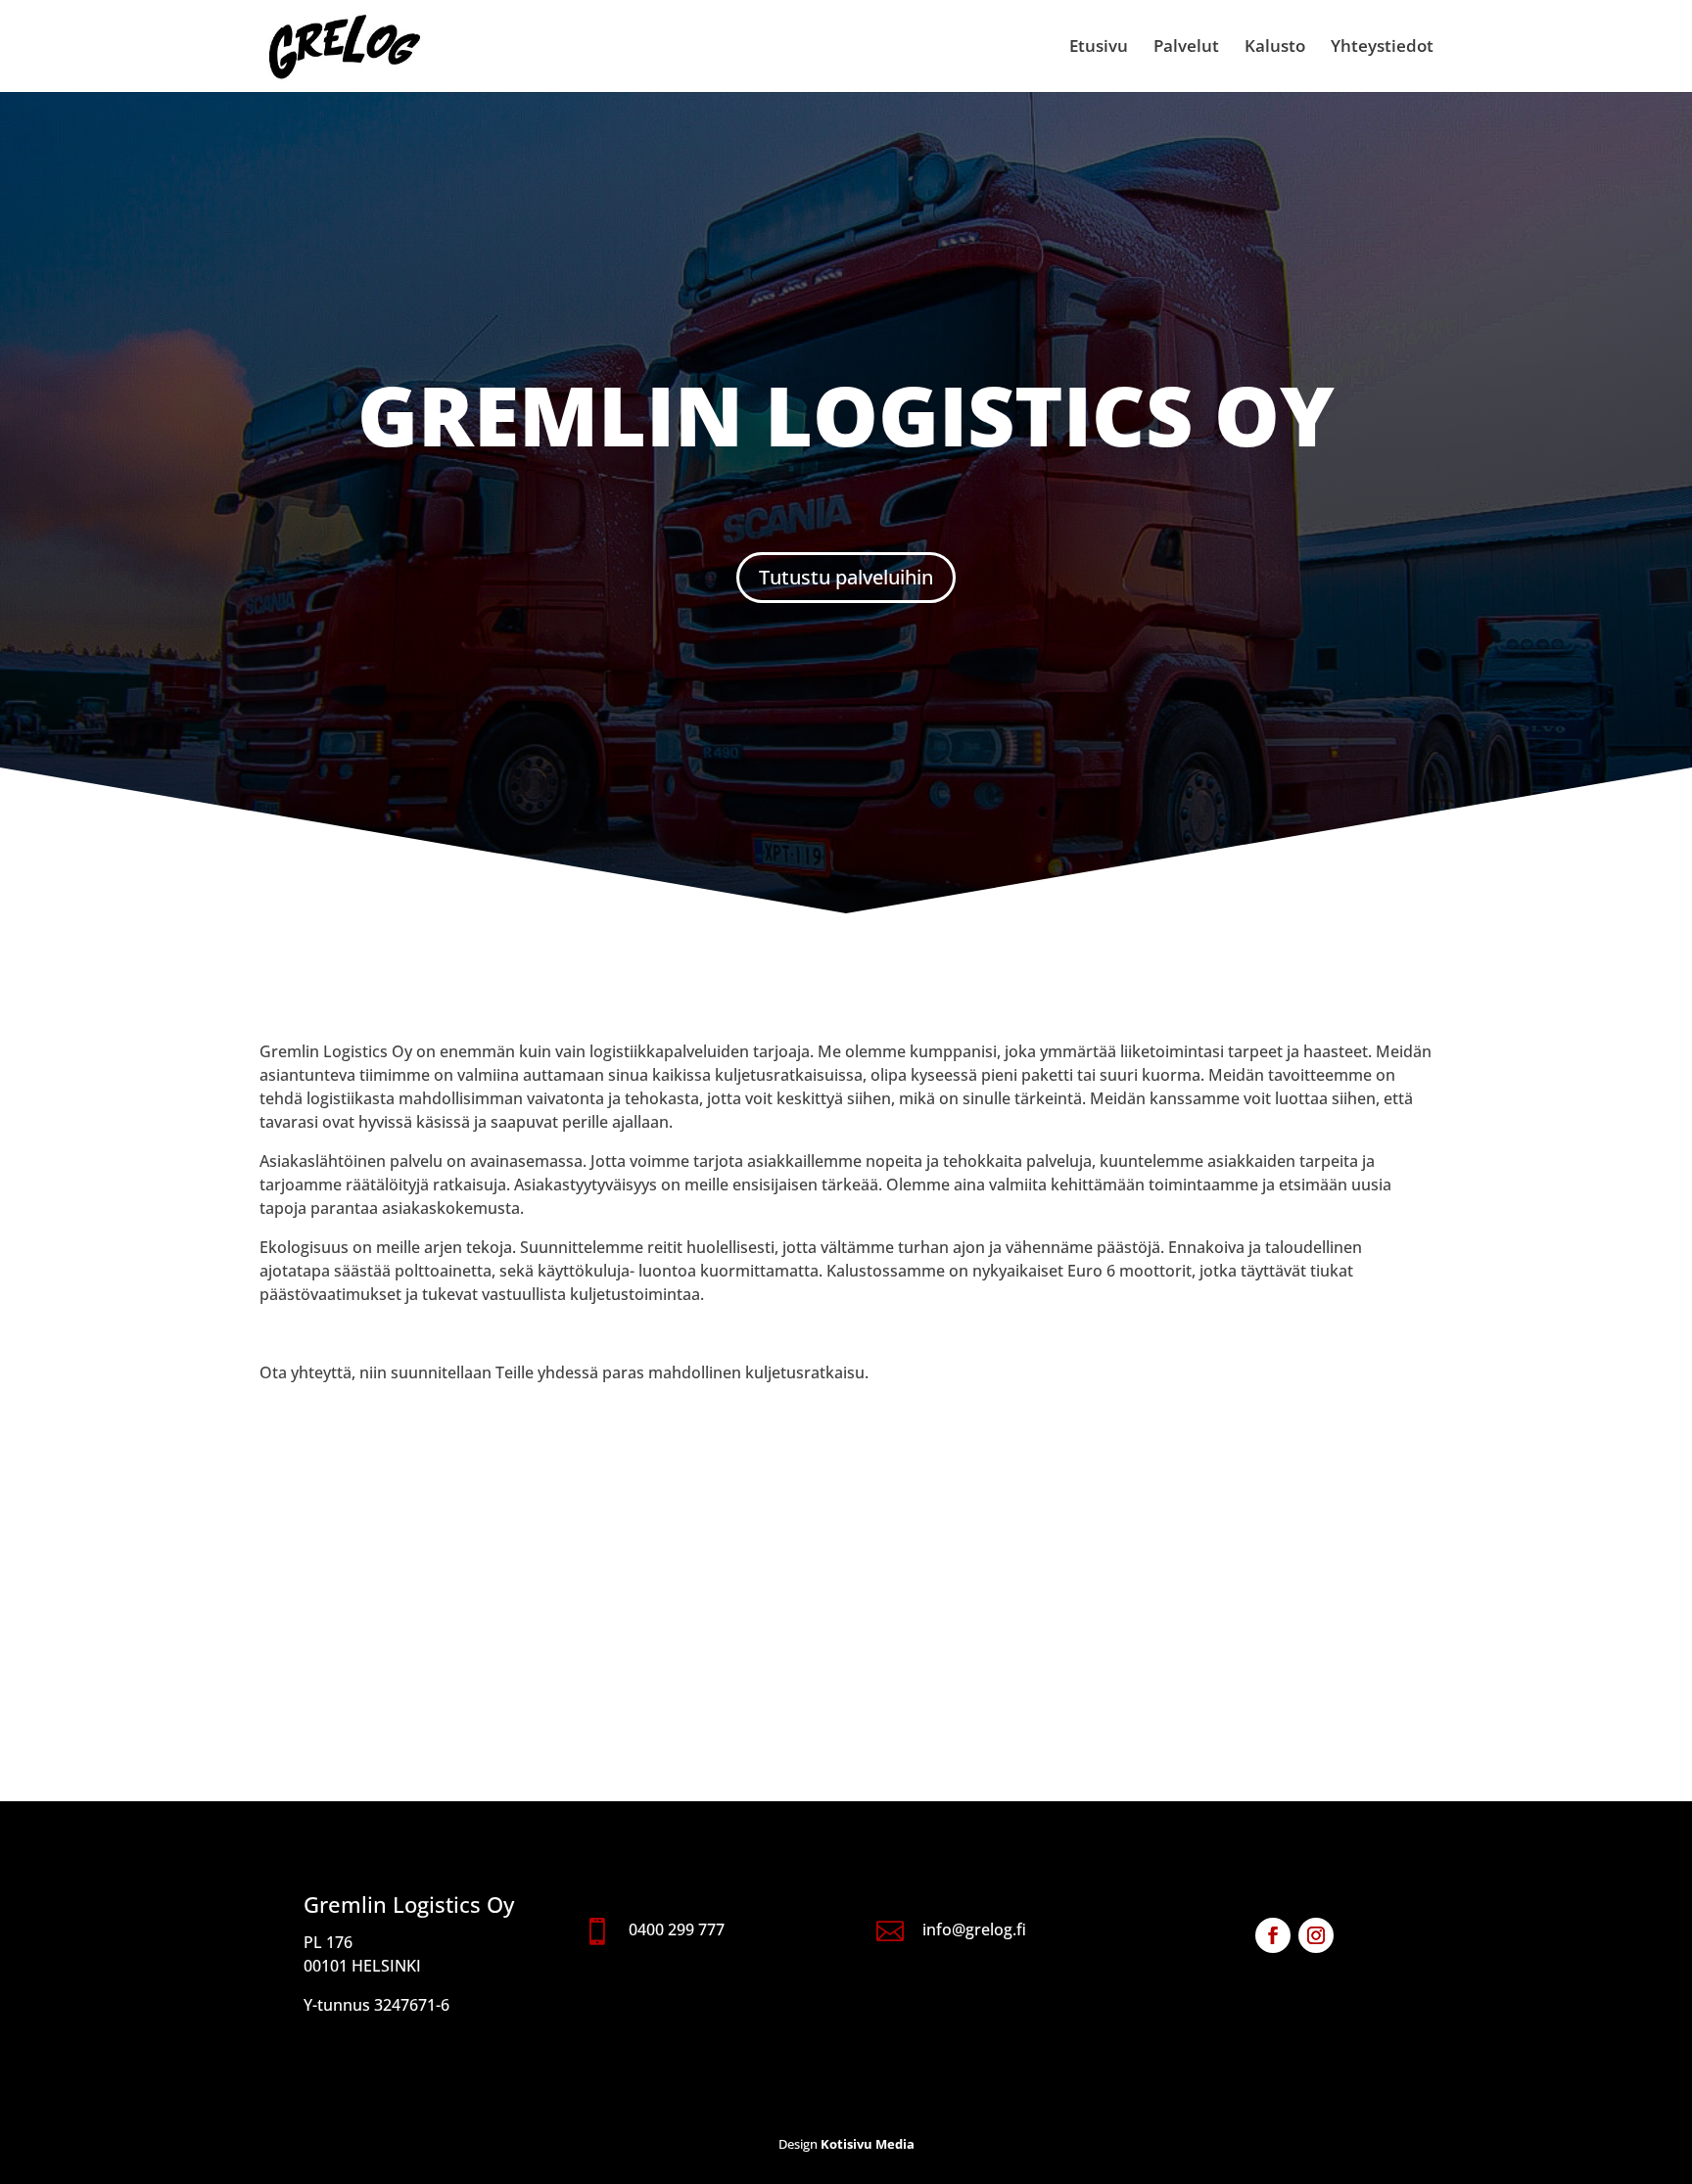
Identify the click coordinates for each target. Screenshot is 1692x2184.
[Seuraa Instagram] (1316, 1935)
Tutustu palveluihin (846, 577)
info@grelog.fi (974, 1929)
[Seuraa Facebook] (1273, 1935)
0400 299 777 (677, 1929)
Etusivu (1099, 48)
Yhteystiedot (1382, 48)
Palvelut (1186, 48)
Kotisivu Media (868, 2144)
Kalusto (1275, 48)
